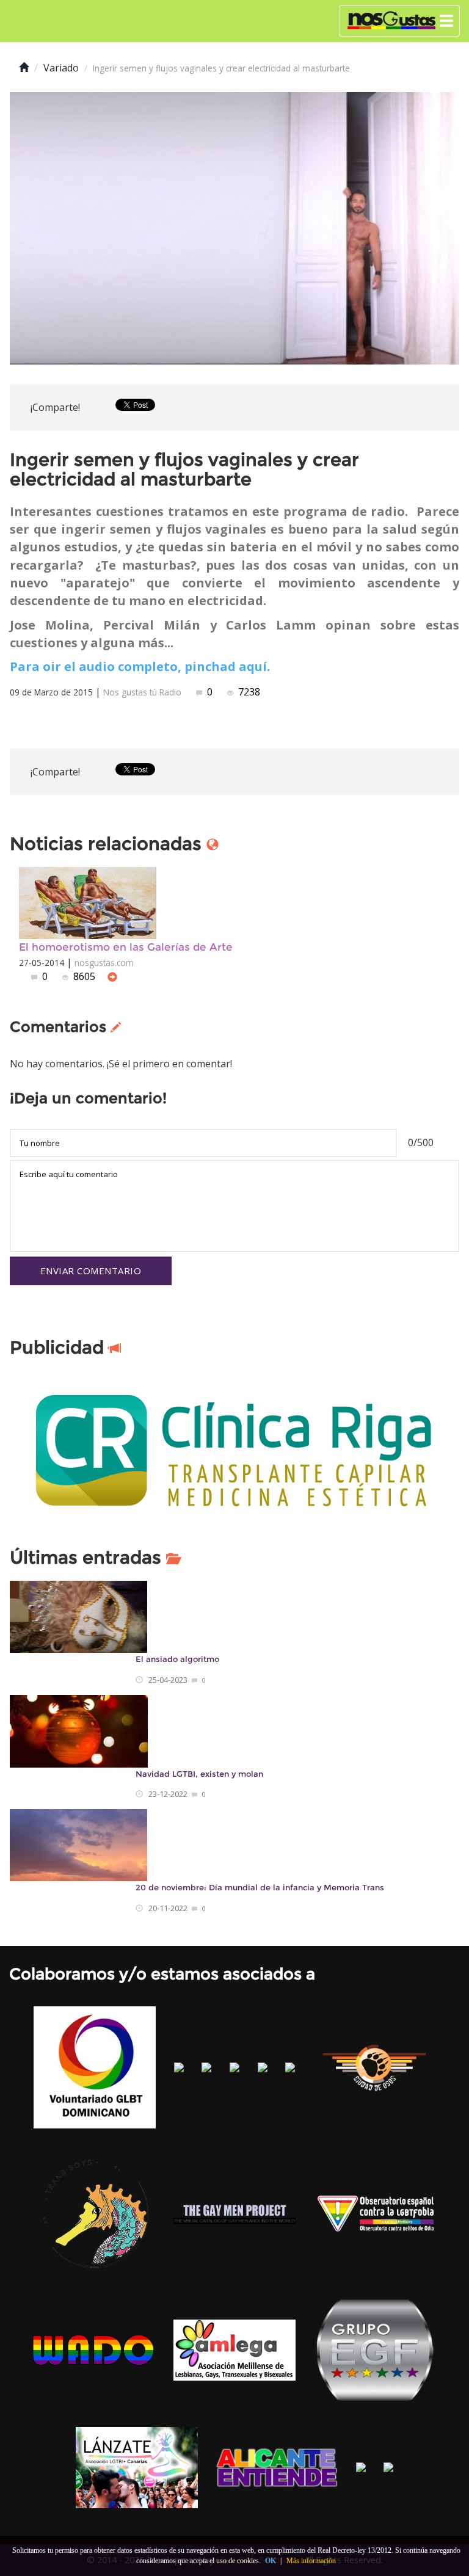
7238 (248, 692)
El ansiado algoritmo (177, 1659)
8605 (84, 976)
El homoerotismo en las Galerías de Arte (126, 947)
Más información (311, 2561)
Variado (61, 68)
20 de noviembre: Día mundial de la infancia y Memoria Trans (260, 1888)
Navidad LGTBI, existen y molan (199, 1774)
